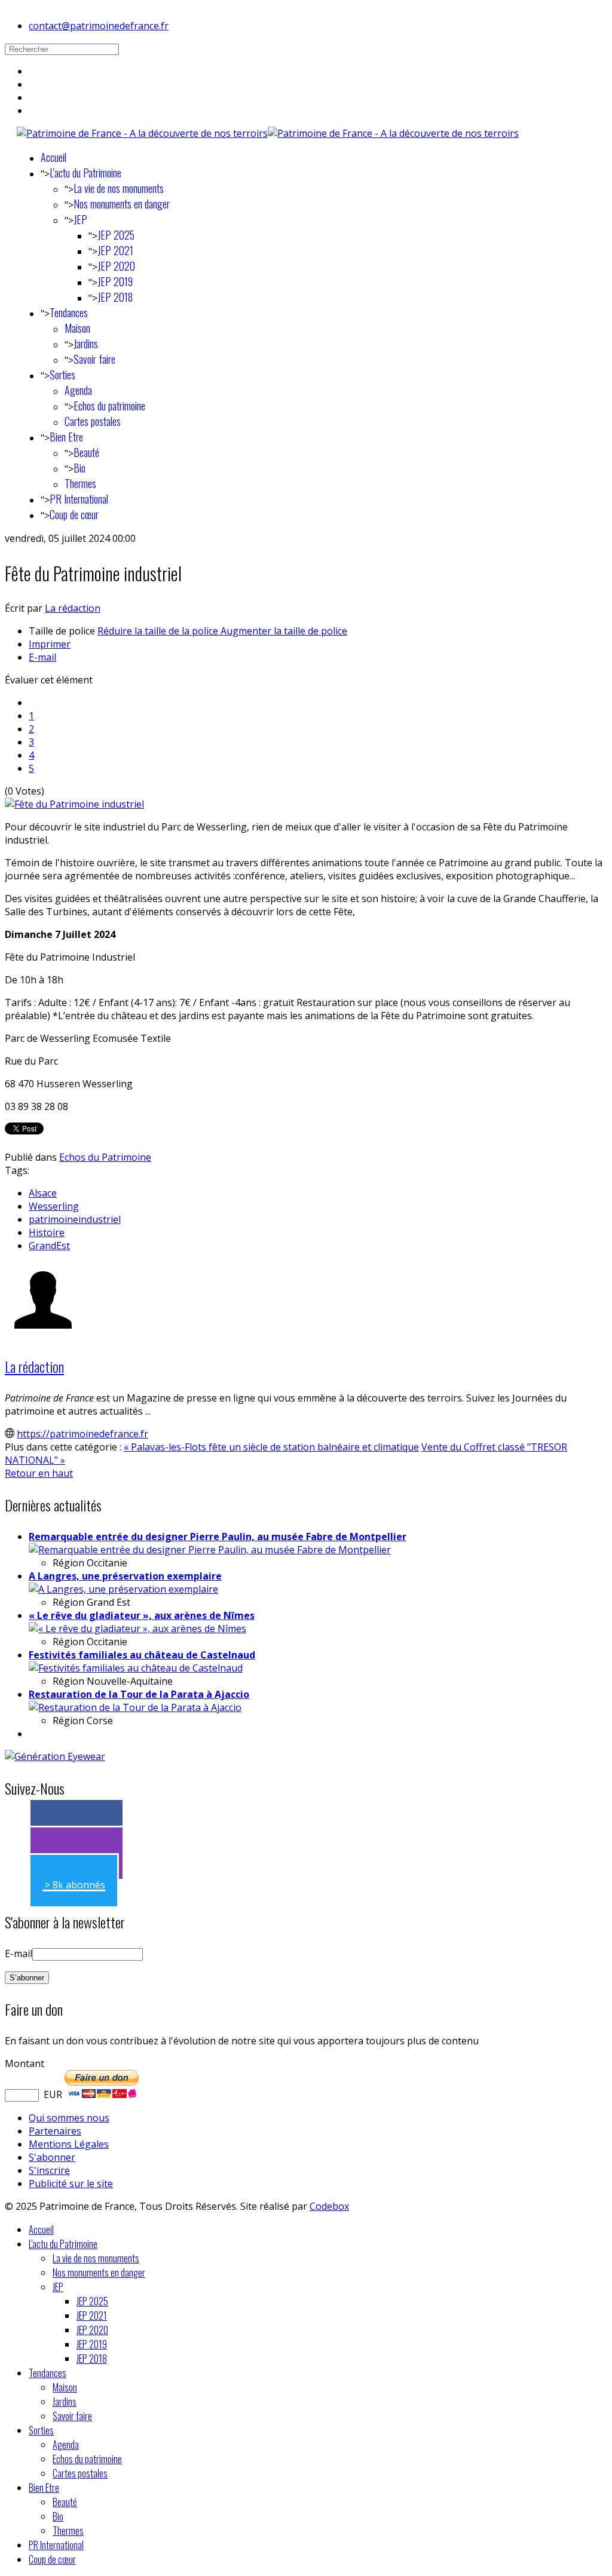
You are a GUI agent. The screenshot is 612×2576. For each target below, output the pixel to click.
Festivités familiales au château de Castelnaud (142, 1655)
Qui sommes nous (69, 2118)
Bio (79, 468)
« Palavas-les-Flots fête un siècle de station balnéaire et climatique (271, 1447)
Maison (77, 328)
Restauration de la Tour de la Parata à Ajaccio (139, 1694)
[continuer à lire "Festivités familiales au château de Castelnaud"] (136, 1668)
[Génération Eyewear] (55, 1756)
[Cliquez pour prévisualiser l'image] (74, 804)
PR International (79, 499)
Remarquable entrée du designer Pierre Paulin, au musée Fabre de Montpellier (218, 1537)
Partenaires (55, 2131)
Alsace (43, 1193)
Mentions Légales (69, 2144)
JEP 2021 (115, 250)
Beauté (86, 452)
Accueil (53, 157)
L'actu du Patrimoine (85, 173)
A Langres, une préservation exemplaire (125, 1576)
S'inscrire (49, 2170)
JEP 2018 (115, 297)
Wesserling (54, 1206)
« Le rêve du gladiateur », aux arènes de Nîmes (142, 1615)
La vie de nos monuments (119, 188)
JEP (80, 219)
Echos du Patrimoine (105, 1157)
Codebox (329, 2206)
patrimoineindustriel (75, 1219)
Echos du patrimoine (109, 406)
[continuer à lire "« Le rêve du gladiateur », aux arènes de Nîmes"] (137, 1629)
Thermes (80, 483)
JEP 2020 (116, 266)
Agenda (78, 390)
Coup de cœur (74, 514)
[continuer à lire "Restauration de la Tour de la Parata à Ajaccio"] (135, 1707)
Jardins (86, 344)
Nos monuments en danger (122, 204)
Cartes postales (93, 421)
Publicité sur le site (71, 2184)
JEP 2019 (115, 281)
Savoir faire (94, 359)
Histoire (47, 1232)
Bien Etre (66, 437)
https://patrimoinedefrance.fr (82, 1434)
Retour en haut (39, 1473)
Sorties (62, 375)
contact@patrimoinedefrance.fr (99, 26)
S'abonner (52, 2157)
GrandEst (49, 1246)
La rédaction (73, 608)
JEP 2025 (116, 235)
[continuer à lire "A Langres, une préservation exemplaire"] (123, 1589)
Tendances (69, 312)
